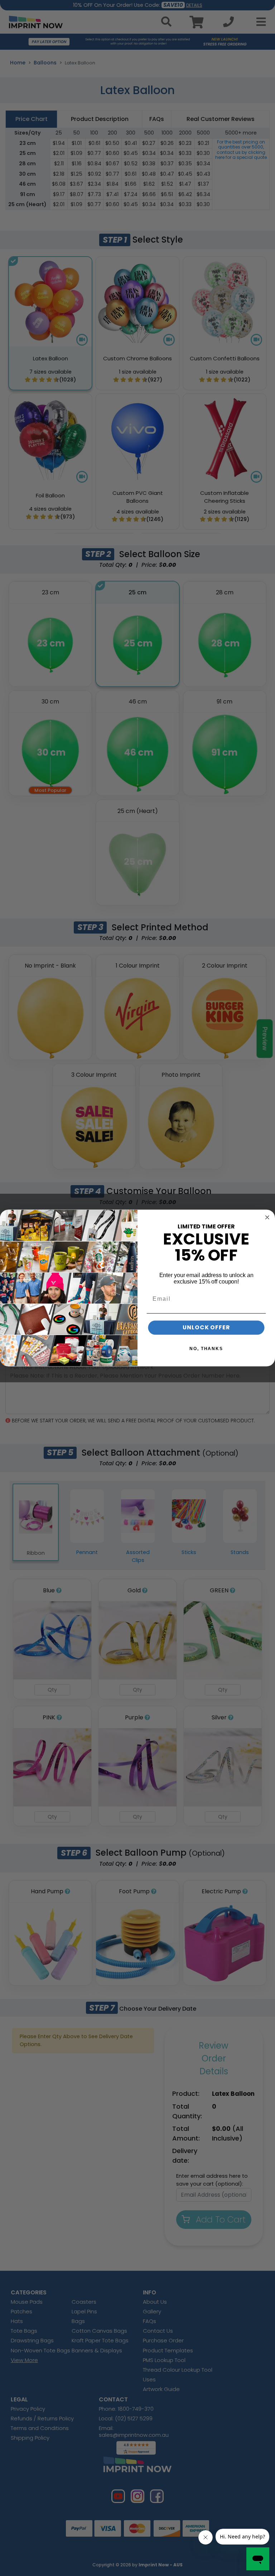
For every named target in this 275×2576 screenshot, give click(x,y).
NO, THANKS (206, 1349)
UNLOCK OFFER (206, 1327)
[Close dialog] (267, 1217)
